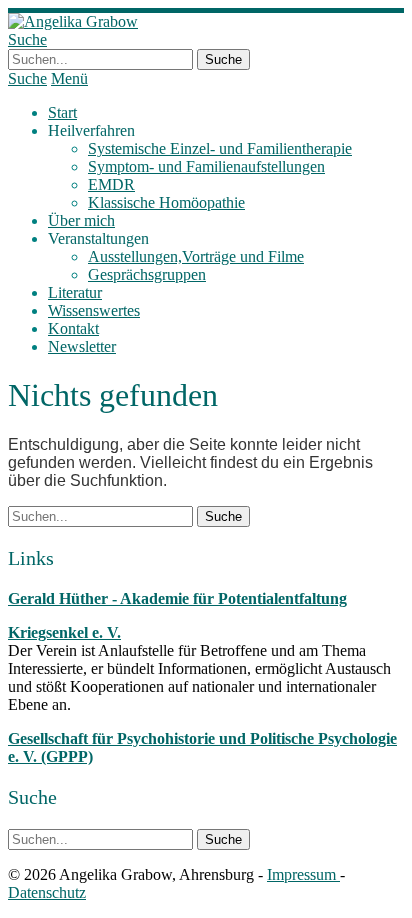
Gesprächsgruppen (147, 274)
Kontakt (73, 328)
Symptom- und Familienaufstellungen (206, 166)
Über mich (81, 220)
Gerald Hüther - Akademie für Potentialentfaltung (177, 598)
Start (62, 112)
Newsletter (82, 346)
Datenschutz (47, 892)
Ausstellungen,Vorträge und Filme (196, 256)
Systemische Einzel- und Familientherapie (220, 148)
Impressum (303, 874)
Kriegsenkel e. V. (64, 632)
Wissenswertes (94, 310)
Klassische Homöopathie (166, 202)
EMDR (111, 184)
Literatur (75, 292)
